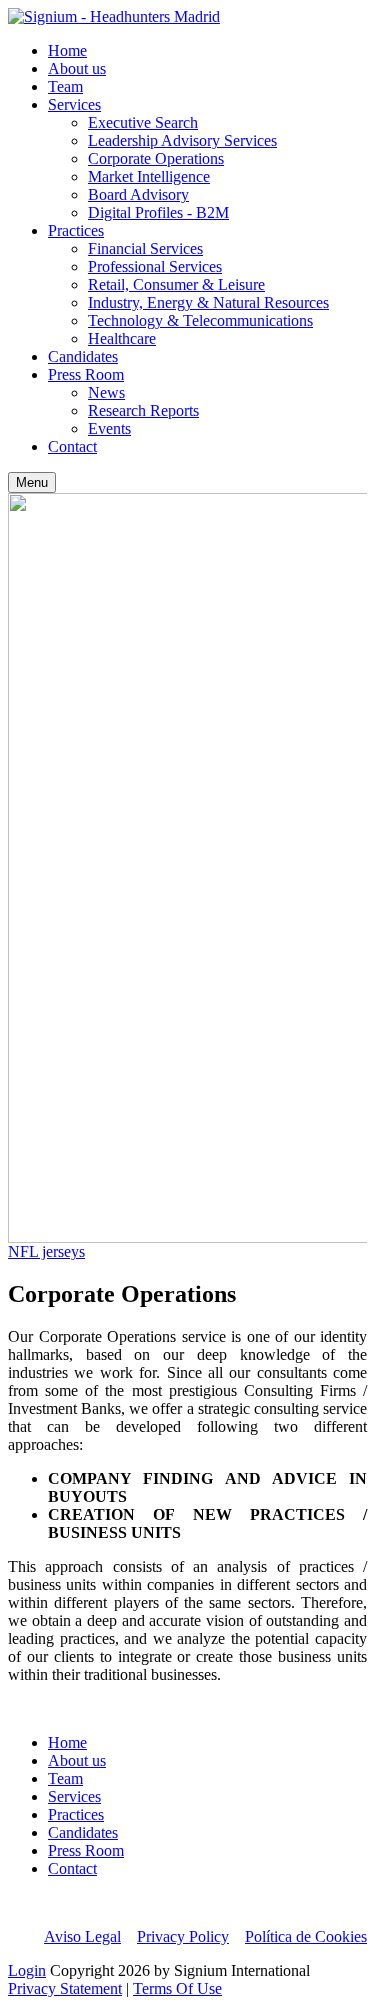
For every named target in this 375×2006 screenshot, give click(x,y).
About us (77, 68)
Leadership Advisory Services (182, 140)
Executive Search (143, 122)
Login (27, 1970)
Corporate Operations (156, 158)
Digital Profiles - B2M (158, 212)
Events (109, 428)
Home (67, 50)
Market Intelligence (149, 176)
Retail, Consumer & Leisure (176, 284)
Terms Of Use (177, 1988)
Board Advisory (138, 194)
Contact (72, 446)
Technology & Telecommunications (200, 320)
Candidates (83, 356)
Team (65, 86)
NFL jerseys (46, 1251)
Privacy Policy (183, 1936)
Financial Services (145, 248)
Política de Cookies (306, 1936)
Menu (32, 482)
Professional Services (155, 266)
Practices (76, 230)
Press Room (86, 374)
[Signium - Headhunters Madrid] (114, 16)
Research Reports (143, 410)
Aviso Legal (82, 1936)
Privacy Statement (65, 1988)
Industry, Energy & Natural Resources (208, 302)
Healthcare (122, 338)
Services (74, 104)
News (106, 392)
